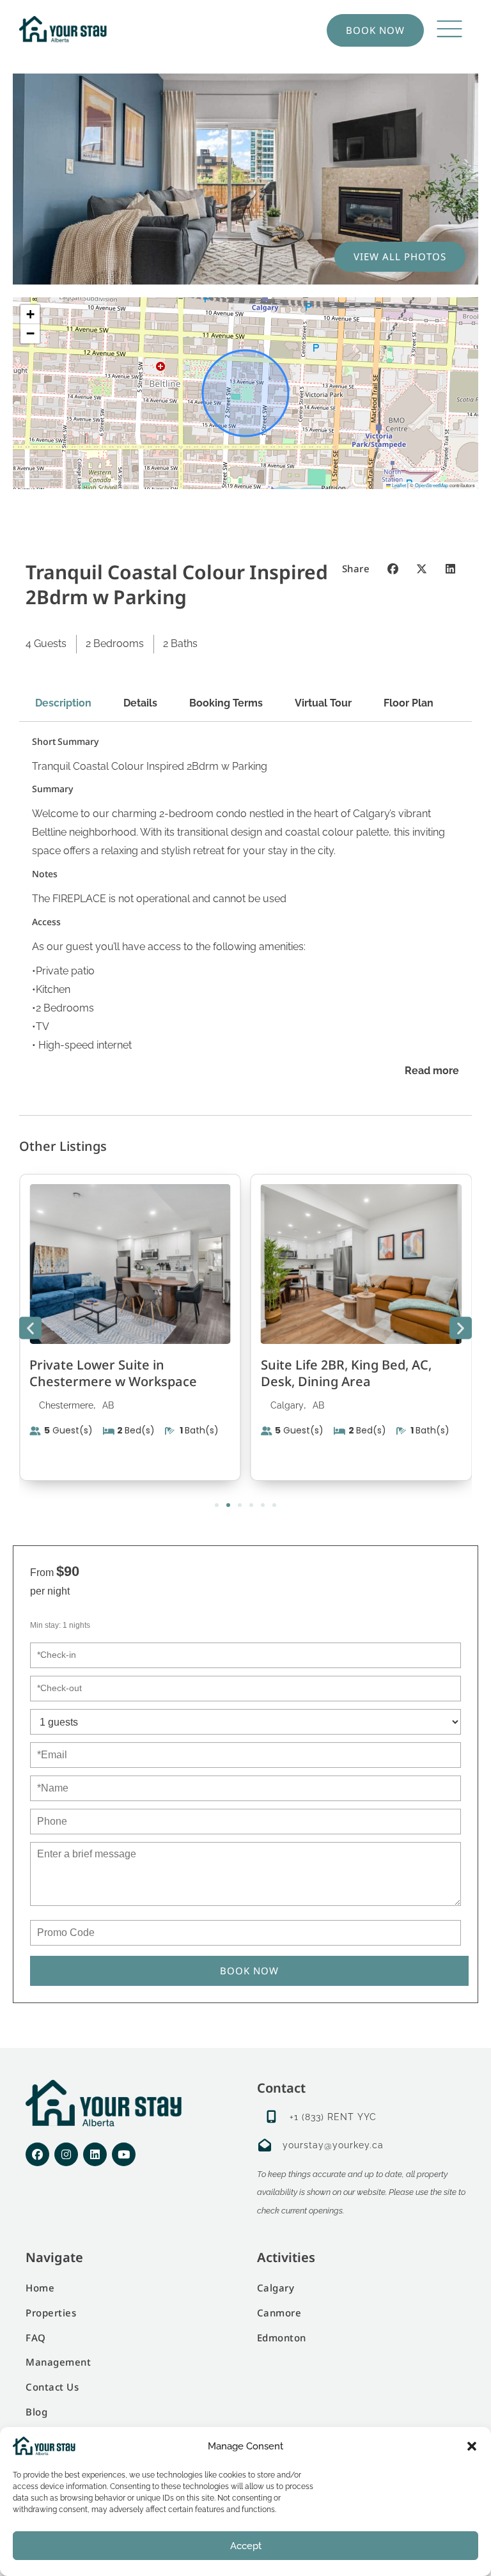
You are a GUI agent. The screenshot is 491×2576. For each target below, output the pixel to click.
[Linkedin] (95, 2154)
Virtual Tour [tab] (323, 703)
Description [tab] (63, 703)
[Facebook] (37, 2154)
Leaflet (398, 485)
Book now (249, 1971)
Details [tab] (140, 703)
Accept (246, 2546)
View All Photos (400, 256)
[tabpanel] (245, 908)
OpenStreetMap (432, 485)
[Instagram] (66, 2154)
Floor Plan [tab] (409, 703)
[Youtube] (124, 2154)
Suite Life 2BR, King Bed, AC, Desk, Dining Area (346, 1373)
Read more (432, 1071)
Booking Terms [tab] (226, 703)
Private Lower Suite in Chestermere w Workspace (113, 1373)
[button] (472, 2446)
